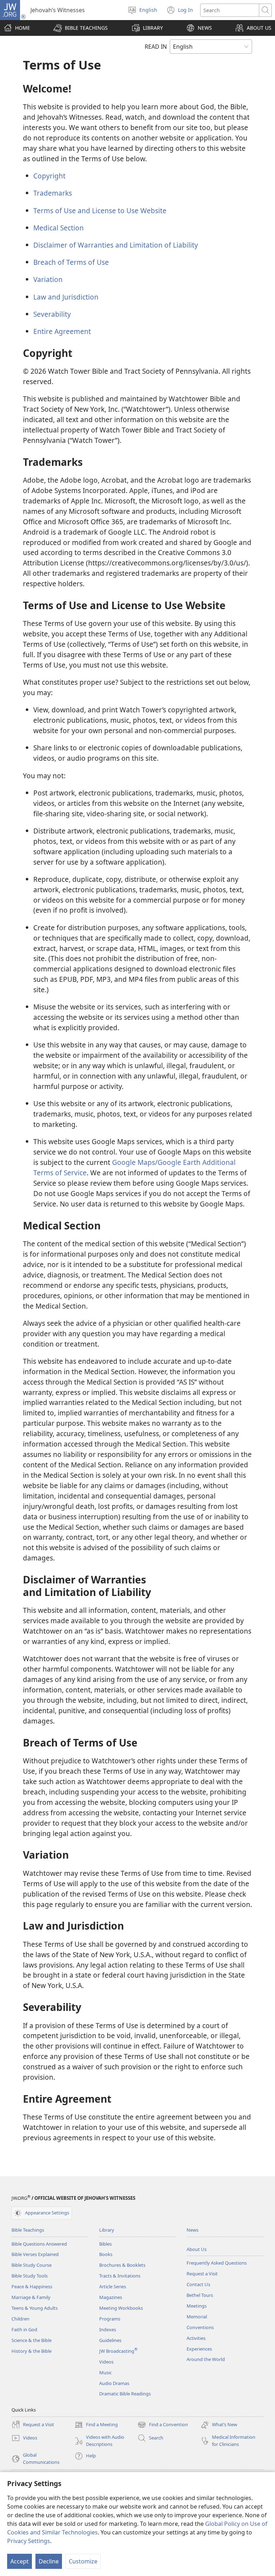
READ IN (156, 47)
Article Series (113, 2286)
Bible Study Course (32, 2265)
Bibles (105, 2244)
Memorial (197, 2317)
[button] (81, 28)
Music (105, 2372)
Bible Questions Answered (39, 2244)
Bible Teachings (28, 2230)
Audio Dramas (114, 2383)
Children (20, 2319)
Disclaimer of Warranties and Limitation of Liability (116, 245)
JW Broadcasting (118, 2351)
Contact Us (198, 2284)
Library (107, 2230)
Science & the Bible (32, 2340)
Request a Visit (202, 2274)
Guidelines (110, 2340)
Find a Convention (163, 2425)
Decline (49, 2561)
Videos (106, 2362)
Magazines (111, 2297)
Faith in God (24, 2329)
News (192, 2230)
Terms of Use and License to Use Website (100, 211)
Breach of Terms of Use (71, 262)
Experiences (199, 2349)
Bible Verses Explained (35, 2254)
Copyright (49, 176)
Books (106, 2254)
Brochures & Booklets (122, 2265)
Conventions (200, 2327)
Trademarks (53, 193)
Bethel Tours (200, 2295)
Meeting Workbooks (121, 2308)
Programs (110, 2319)
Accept (20, 2561)
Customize (83, 2561)
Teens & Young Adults (35, 2308)
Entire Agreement (62, 331)
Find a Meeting (96, 2425)
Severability (52, 314)
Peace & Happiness (32, 2286)
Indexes (108, 2329)
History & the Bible (32, 2351)
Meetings (197, 2306)
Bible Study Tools (30, 2276)
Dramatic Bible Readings (125, 2394)
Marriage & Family (31, 2297)
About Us (197, 2249)
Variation (48, 279)
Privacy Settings (29, 2541)
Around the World (206, 2359)
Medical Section (59, 228)
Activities (196, 2338)
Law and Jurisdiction (66, 297)
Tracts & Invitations (120, 2276)
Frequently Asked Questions (217, 2263)
